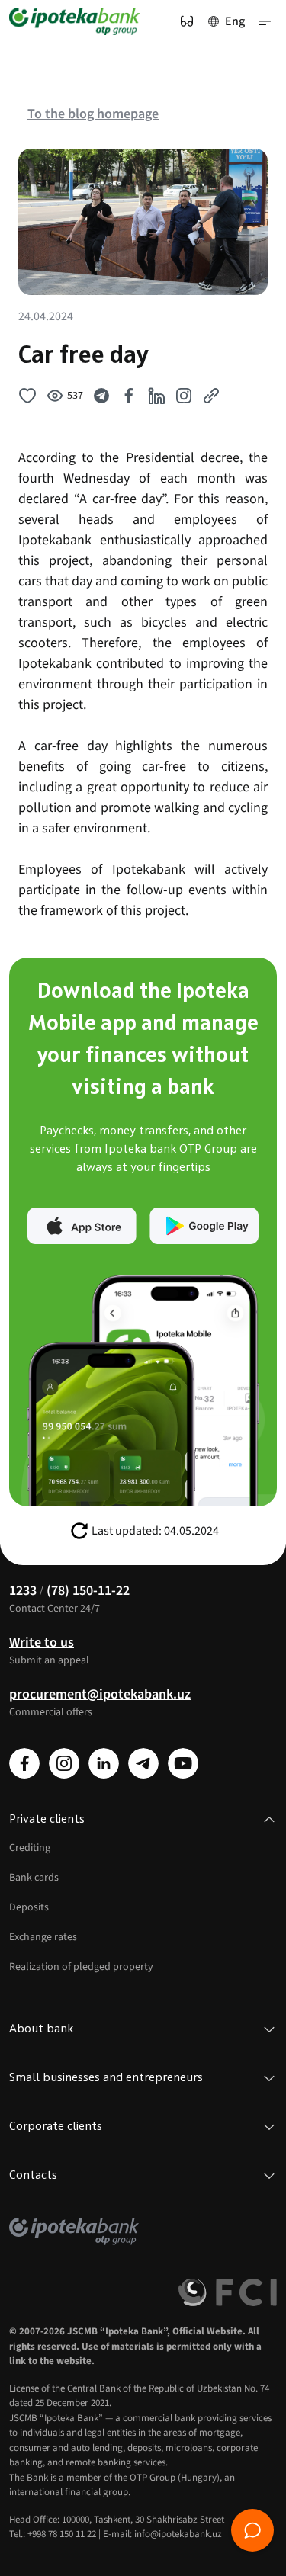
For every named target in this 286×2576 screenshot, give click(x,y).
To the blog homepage (93, 114)
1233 (23, 1591)
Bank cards (34, 1878)
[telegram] (143, 1763)
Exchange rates (43, 1937)
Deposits (29, 1907)
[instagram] (64, 1763)
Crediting (30, 1848)
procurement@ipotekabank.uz (100, 1694)
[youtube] (183, 1763)
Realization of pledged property (81, 1967)
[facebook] (24, 1763)
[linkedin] (104, 1763)
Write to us (42, 1642)
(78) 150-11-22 (88, 1591)
